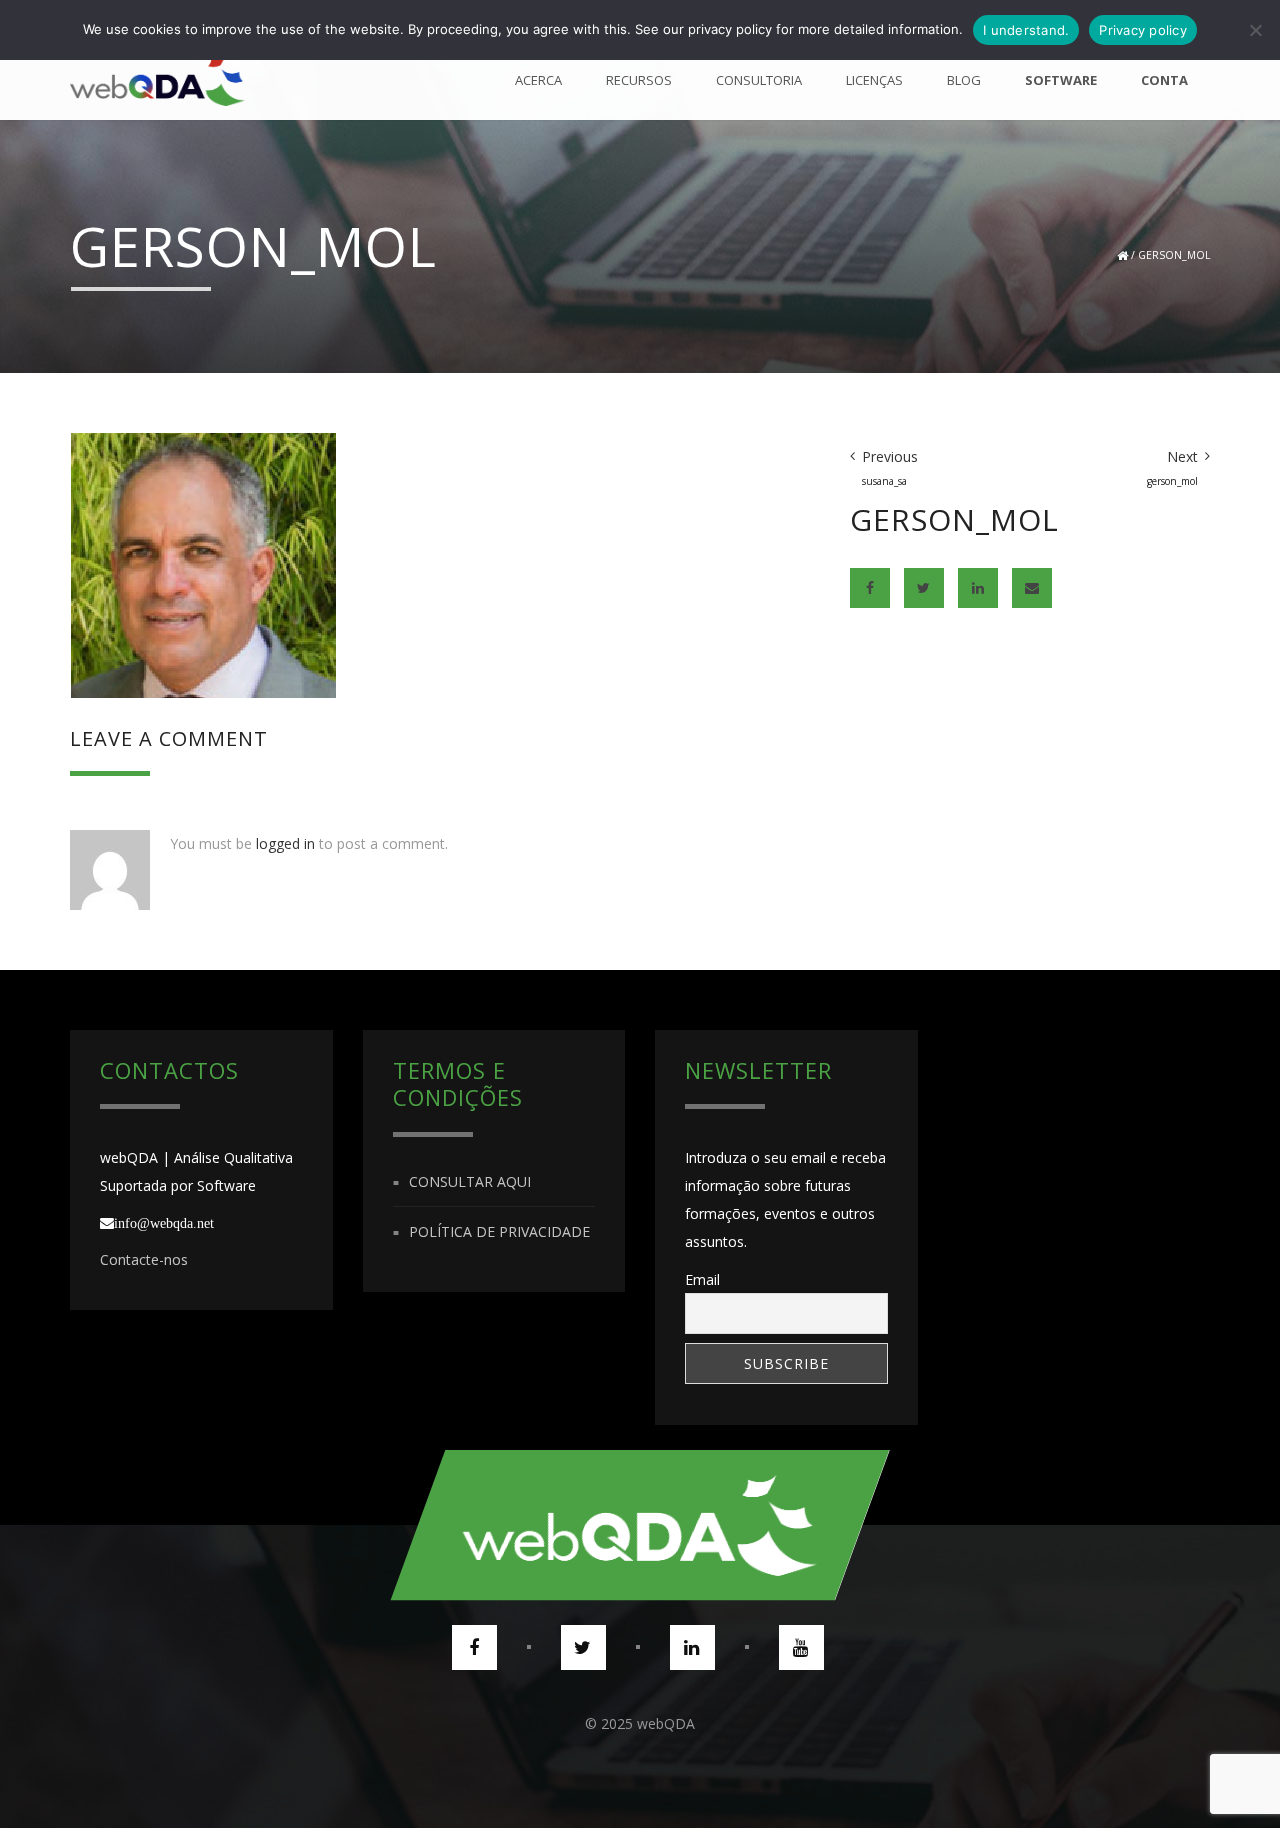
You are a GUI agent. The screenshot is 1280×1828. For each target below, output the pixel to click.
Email (702, 1279)
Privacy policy (1143, 30)
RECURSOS (639, 80)
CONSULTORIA (759, 80)
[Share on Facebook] (870, 588)
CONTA (1164, 80)
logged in (285, 843)
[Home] (157, 80)
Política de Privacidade (499, 1231)
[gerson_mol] (203, 563)
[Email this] (1032, 588)
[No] (1255, 30)
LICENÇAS (874, 80)
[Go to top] (640, 1525)
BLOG (964, 80)
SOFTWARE (1061, 80)
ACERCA (538, 80)
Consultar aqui (470, 1181)
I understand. (1026, 30)
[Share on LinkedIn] (978, 588)
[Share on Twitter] (924, 588)
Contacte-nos (144, 1259)
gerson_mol (1174, 255)
